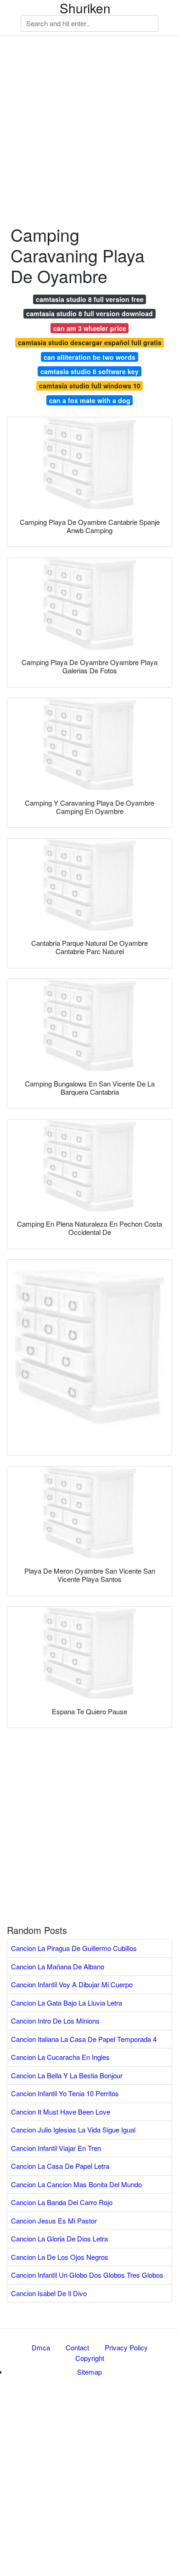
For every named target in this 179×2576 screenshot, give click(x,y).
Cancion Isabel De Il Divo (49, 2293)
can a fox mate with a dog (90, 400)
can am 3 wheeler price (90, 328)
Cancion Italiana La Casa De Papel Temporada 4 (84, 2039)
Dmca (41, 2347)
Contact (77, 2347)
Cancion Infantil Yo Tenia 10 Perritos (65, 2093)
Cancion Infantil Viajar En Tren (56, 2148)
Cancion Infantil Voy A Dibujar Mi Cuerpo (72, 1984)
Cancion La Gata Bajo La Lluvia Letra (67, 2003)
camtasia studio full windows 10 (90, 386)
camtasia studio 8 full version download (89, 313)
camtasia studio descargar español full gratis (90, 342)
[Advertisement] (89, 90)
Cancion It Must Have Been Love (61, 2112)
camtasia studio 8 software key (89, 371)
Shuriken (85, 8)
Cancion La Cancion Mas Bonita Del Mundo (76, 2184)
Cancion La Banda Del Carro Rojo (62, 2202)
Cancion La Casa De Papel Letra (60, 2166)
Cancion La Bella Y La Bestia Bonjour (67, 2075)
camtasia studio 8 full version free (90, 299)
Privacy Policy (126, 2347)
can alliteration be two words (89, 357)
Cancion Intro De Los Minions (55, 2021)
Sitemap (89, 2372)
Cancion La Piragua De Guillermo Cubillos (74, 1948)
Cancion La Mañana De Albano (58, 1966)
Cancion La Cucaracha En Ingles (60, 2057)
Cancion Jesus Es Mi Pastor (54, 2221)
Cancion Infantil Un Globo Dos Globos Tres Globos (87, 2275)
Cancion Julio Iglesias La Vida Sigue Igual (73, 2130)
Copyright (90, 2358)
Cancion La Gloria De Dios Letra (59, 2238)
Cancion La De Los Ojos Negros (60, 2257)
